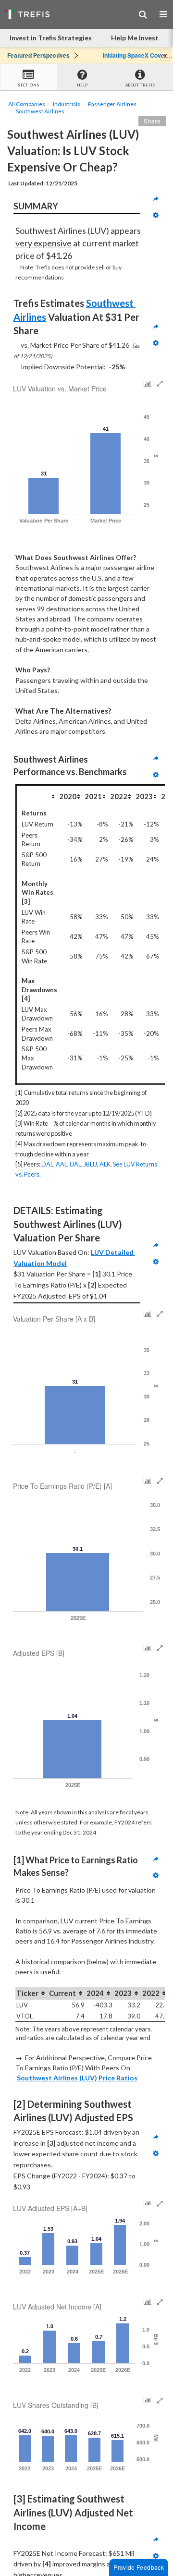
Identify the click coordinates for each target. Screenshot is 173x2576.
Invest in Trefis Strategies (51, 38)
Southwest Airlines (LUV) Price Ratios (77, 2078)
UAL (75, 1164)
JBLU (90, 1164)
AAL (62, 1164)
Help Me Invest (135, 38)
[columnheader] (37, 796)
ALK (105, 1164)
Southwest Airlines (40, 111)
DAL (47, 1164)
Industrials (67, 104)
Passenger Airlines (112, 104)
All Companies (27, 104)
